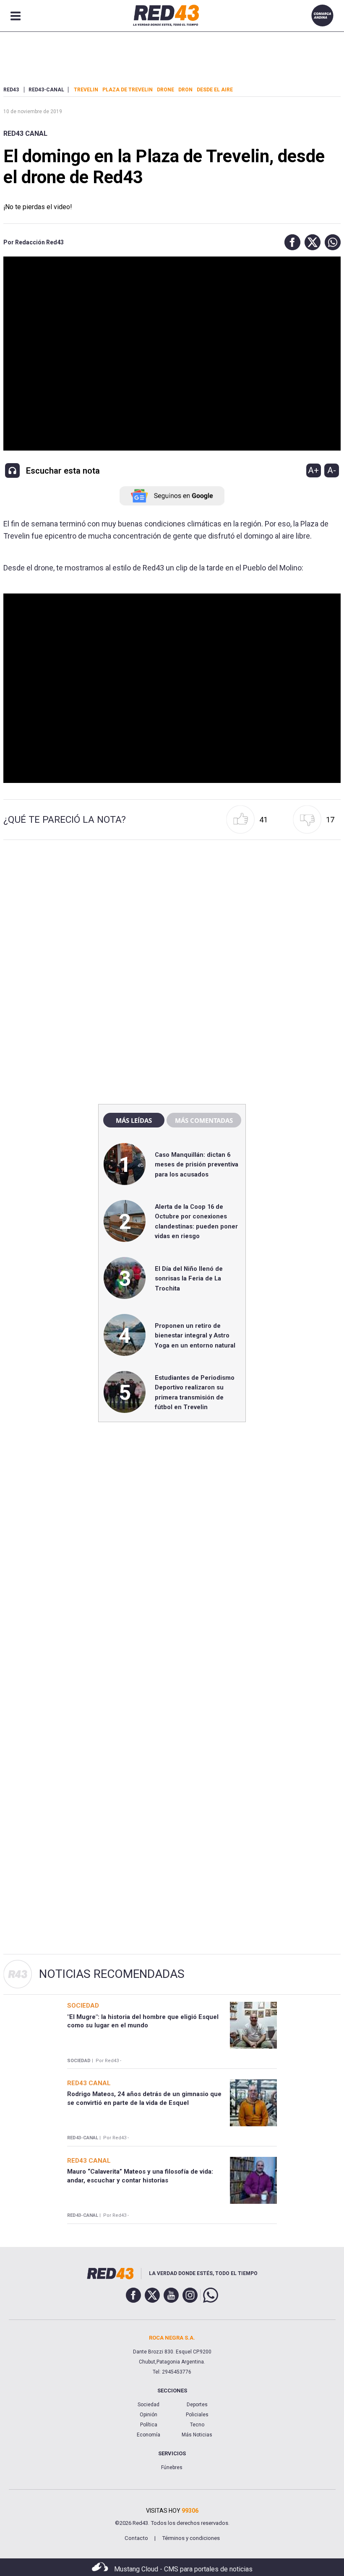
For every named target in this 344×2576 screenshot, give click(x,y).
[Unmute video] (172, 688)
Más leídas (134, 1120)
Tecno (197, 2425)
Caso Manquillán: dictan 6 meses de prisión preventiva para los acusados (197, 1165)
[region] (172, 917)
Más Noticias (197, 2435)
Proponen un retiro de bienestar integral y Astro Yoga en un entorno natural (195, 1336)
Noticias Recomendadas (112, 1974)
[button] (290, 242)
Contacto (136, 2538)
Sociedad (149, 2405)
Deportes (197, 2405)
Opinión (149, 2415)
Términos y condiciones (191, 2538)
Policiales (197, 2415)
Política (149, 2425)
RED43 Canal (25, 133)
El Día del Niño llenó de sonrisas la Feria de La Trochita (189, 1279)
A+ (313, 470)
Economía (149, 2435)
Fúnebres (172, 2467)
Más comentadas (204, 1120)
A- (332, 470)
